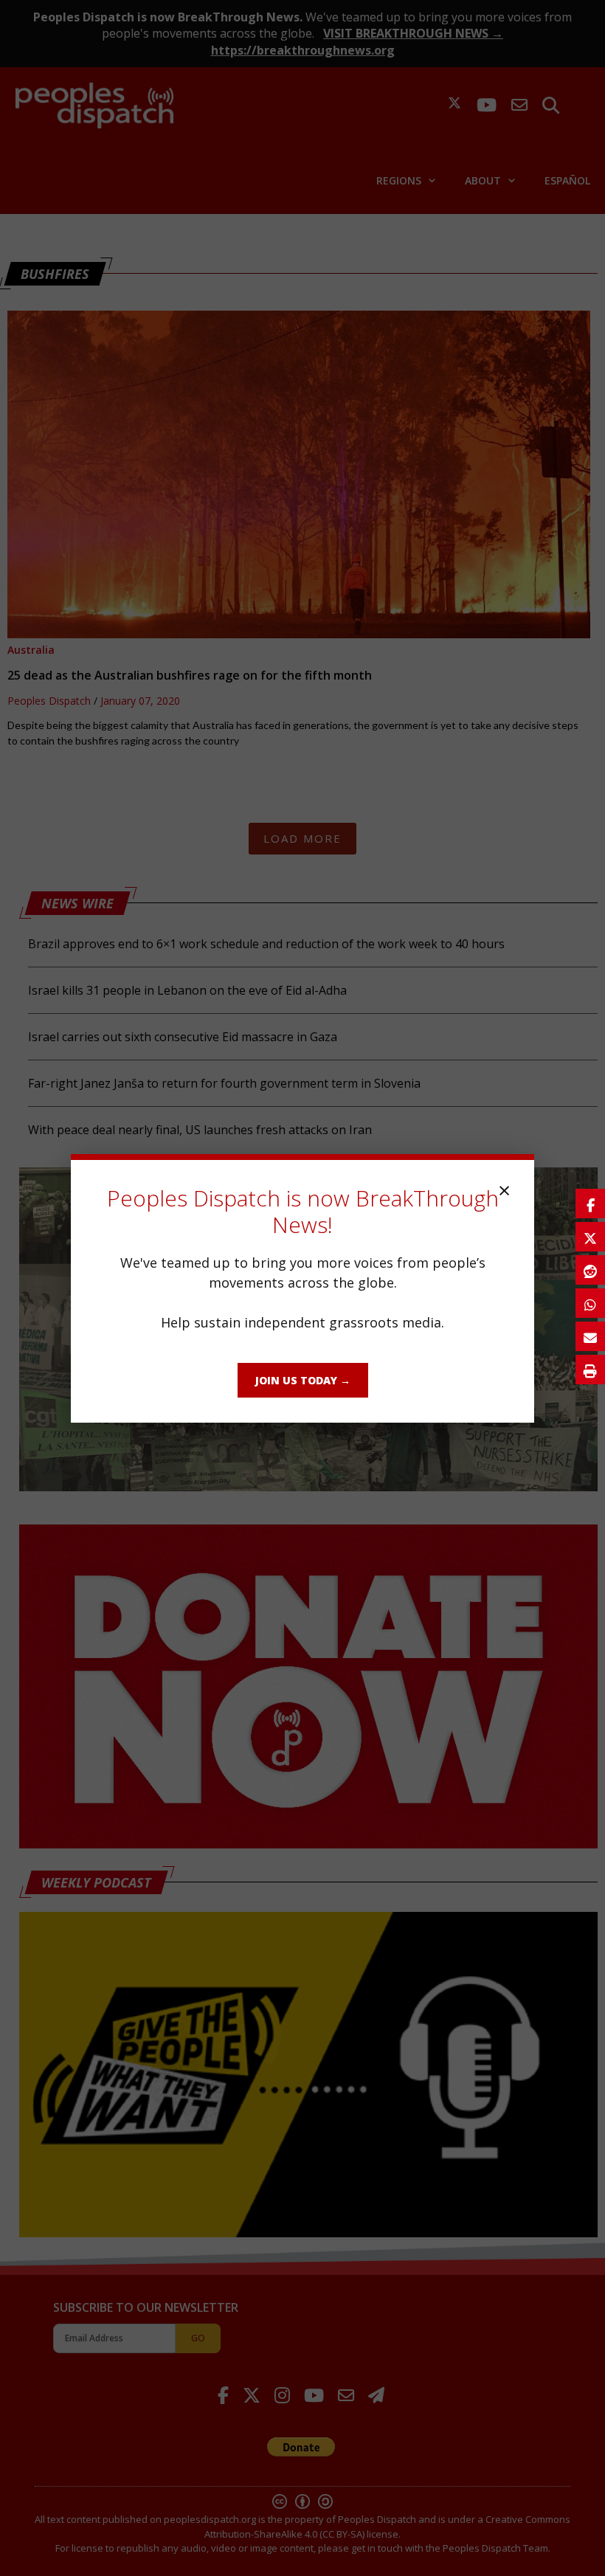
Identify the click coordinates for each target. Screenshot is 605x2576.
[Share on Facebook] (590, 1204)
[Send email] (590, 1336)
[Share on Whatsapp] (590, 1303)
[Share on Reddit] (590, 1270)
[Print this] (590, 1370)
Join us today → (303, 1380)
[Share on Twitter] (590, 1237)
